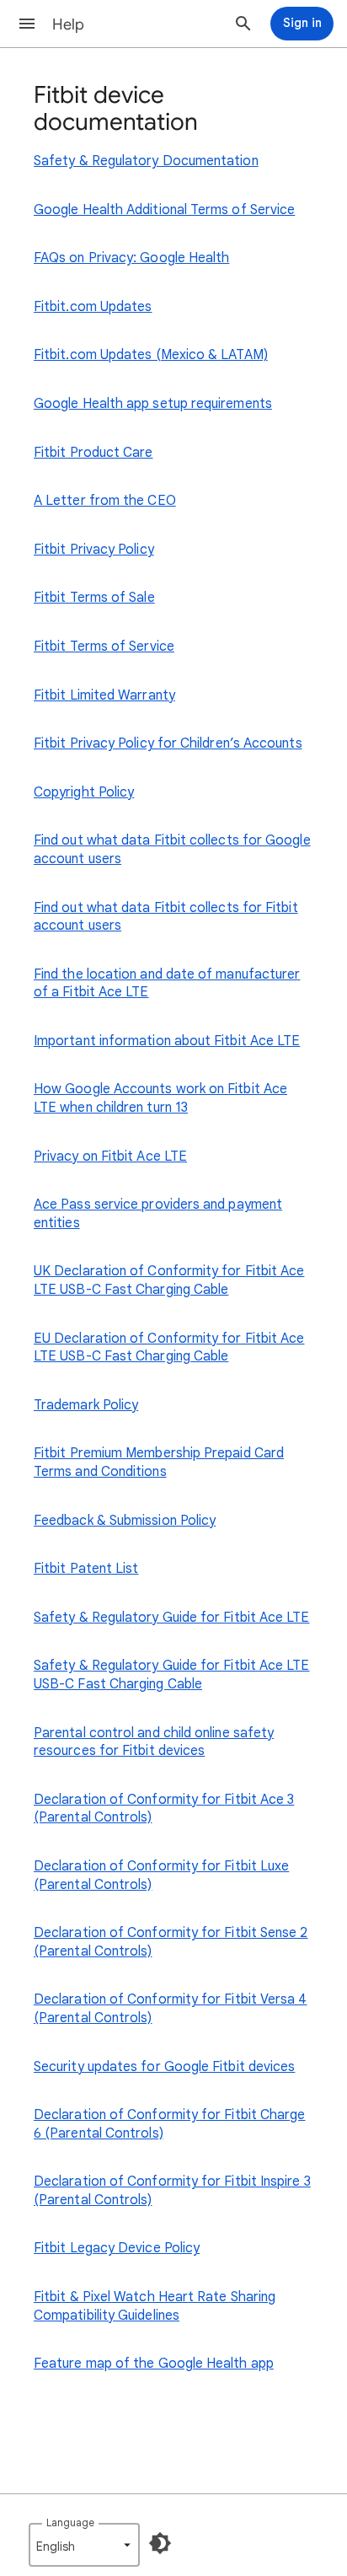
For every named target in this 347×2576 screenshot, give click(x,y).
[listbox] (84, 2545)
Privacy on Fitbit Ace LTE (110, 1157)
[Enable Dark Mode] (160, 2543)
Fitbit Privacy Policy (94, 550)
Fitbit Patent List (86, 1569)
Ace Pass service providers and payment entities (158, 1214)
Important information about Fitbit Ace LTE (167, 1041)
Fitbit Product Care (93, 453)
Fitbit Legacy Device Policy (117, 2248)
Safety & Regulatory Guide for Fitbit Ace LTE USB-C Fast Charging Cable (172, 1675)
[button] (27, 24)
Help (68, 24)
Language (70, 2522)
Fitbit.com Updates (93, 307)
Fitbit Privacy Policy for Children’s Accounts (168, 743)
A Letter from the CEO (105, 501)
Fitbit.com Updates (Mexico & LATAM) (151, 355)
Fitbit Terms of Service (104, 647)
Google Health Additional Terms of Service (164, 210)
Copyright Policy (84, 792)
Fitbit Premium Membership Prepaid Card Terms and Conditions (159, 1462)
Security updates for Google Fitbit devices (164, 2067)
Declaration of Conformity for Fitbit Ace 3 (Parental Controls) (164, 1809)
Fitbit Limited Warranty (104, 695)
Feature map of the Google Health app (154, 2364)
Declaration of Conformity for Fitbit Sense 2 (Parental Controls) (171, 1942)
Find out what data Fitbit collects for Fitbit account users (166, 917)
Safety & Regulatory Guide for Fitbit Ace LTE (172, 1618)
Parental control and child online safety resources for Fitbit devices (154, 1742)
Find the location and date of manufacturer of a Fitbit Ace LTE (167, 984)
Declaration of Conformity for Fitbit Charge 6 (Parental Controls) (169, 2124)
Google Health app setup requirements (153, 404)
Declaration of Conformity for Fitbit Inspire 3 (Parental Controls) (172, 2191)
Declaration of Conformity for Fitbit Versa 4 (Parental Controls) (171, 2009)
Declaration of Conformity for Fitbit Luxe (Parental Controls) (161, 1876)
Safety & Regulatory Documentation (146, 161)
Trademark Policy (86, 1405)
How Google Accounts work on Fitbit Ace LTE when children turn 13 (160, 1098)
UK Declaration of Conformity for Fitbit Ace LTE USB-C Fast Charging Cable (169, 1280)
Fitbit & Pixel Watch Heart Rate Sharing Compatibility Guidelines (155, 2306)
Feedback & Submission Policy (125, 1521)
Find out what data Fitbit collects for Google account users (172, 850)
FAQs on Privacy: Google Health (131, 258)
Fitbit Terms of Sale (94, 598)
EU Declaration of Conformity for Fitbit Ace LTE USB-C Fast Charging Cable (169, 1348)
